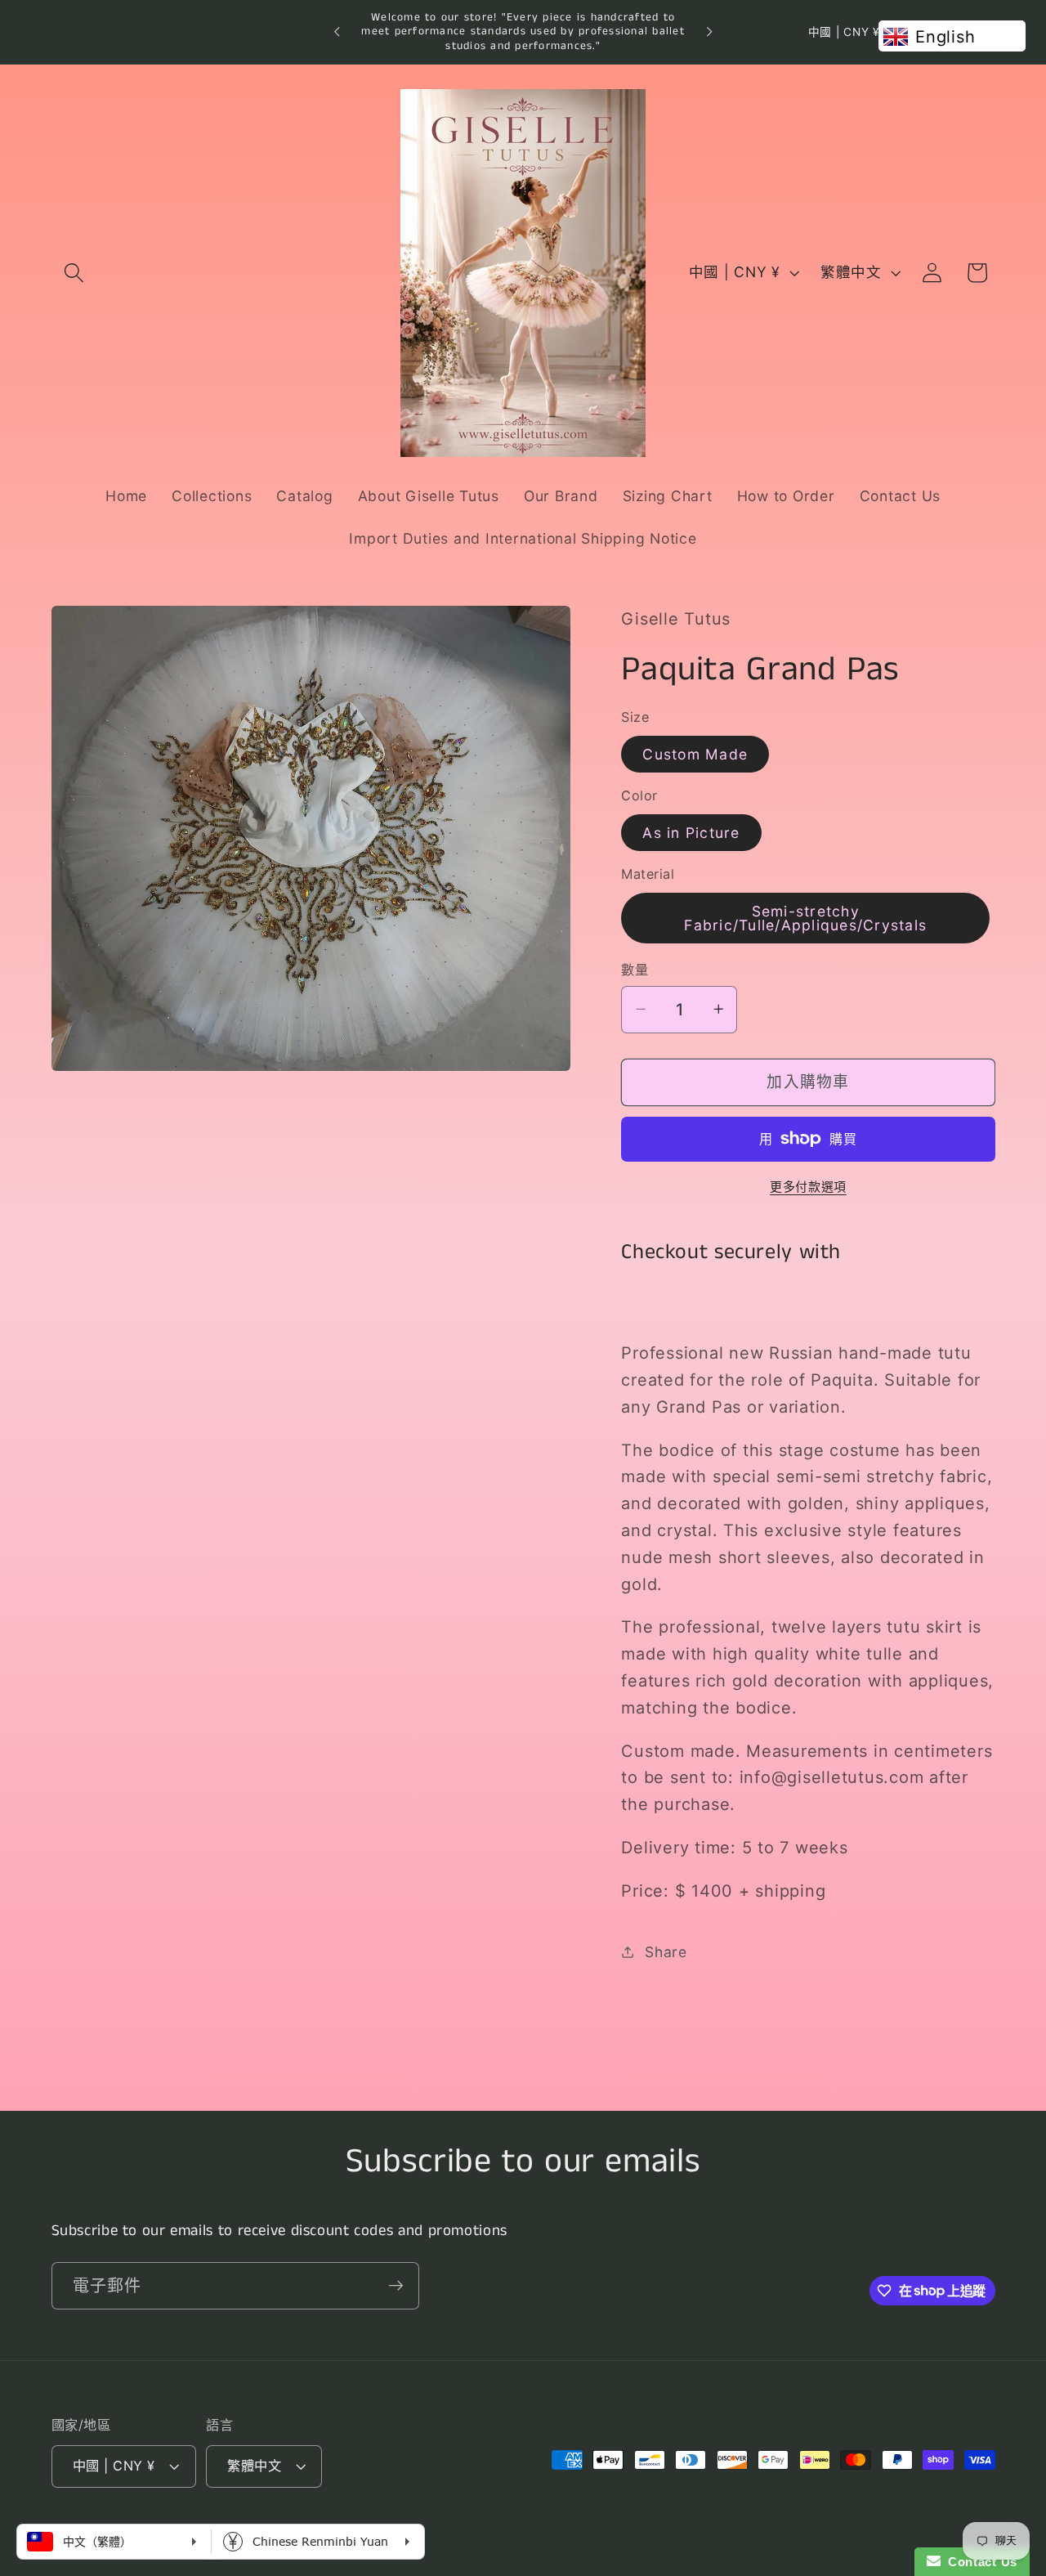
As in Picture (691, 832)
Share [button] (666, 1951)
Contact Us (979, 2562)
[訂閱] (396, 2285)
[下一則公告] (709, 32)
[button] (74, 273)
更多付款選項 (808, 1186)
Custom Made (695, 753)
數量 (635, 970)
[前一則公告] (337, 32)
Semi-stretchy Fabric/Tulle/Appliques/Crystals (805, 918)
